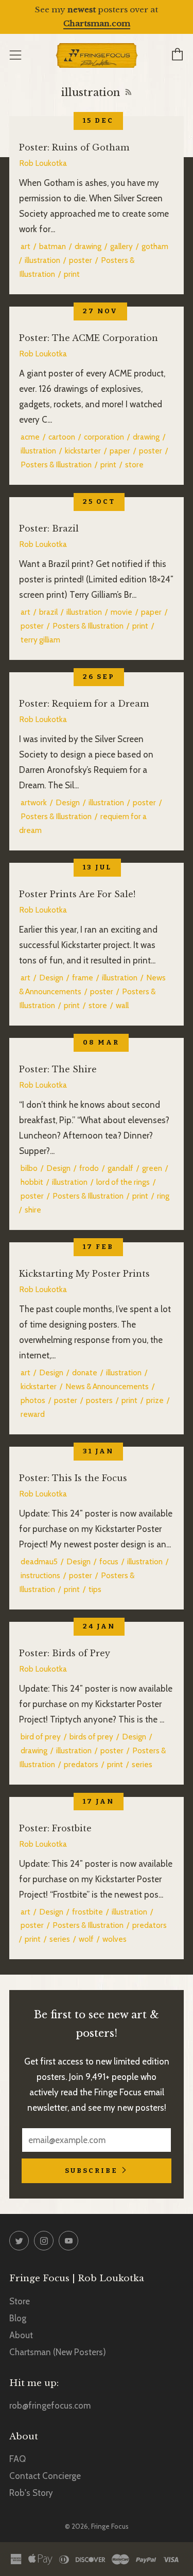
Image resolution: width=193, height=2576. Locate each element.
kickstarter (83, 451)
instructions (40, 1575)
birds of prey (91, 1737)
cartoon (62, 437)
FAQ (17, 2459)
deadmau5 (39, 1561)
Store (20, 2301)
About (21, 2335)
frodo (89, 1168)
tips (95, 1589)
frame (83, 978)
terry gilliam (40, 640)
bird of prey (41, 1737)
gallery (121, 246)
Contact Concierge (45, 2476)
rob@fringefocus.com (50, 2405)
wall (122, 1005)
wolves (115, 1939)
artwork (34, 802)
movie (121, 612)
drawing (88, 246)
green (152, 1168)
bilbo (29, 1168)
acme (30, 437)
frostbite (87, 1912)
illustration (42, 260)
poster (81, 260)
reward (33, 1414)
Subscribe (91, 2171)
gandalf (120, 1168)
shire (33, 1210)
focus (109, 1561)
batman (52, 246)
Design (68, 802)
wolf (86, 1939)
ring (163, 1196)
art (25, 246)
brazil (48, 612)
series (142, 1764)
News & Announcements (107, 1386)
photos (33, 1400)
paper (120, 451)
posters (99, 1400)
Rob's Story (31, 2493)
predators (81, 1764)
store (134, 465)
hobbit (32, 1182)
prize (155, 1400)
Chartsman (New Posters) (58, 2352)
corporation (104, 437)
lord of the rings (123, 1182)
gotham (155, 246)
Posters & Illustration (56, 465)
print (72, 274)
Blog (18, 2318)
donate (85, 1372)
